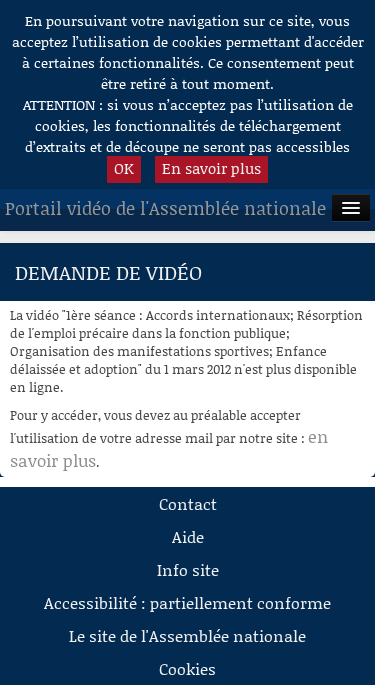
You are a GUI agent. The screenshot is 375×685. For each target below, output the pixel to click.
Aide (188, 536)
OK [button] (124, 168)
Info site (188, 569)
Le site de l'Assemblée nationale (187, 635)
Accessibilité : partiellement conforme (187, 602)
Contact (188, 503)
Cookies (187, 668)
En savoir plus (211, 168)
